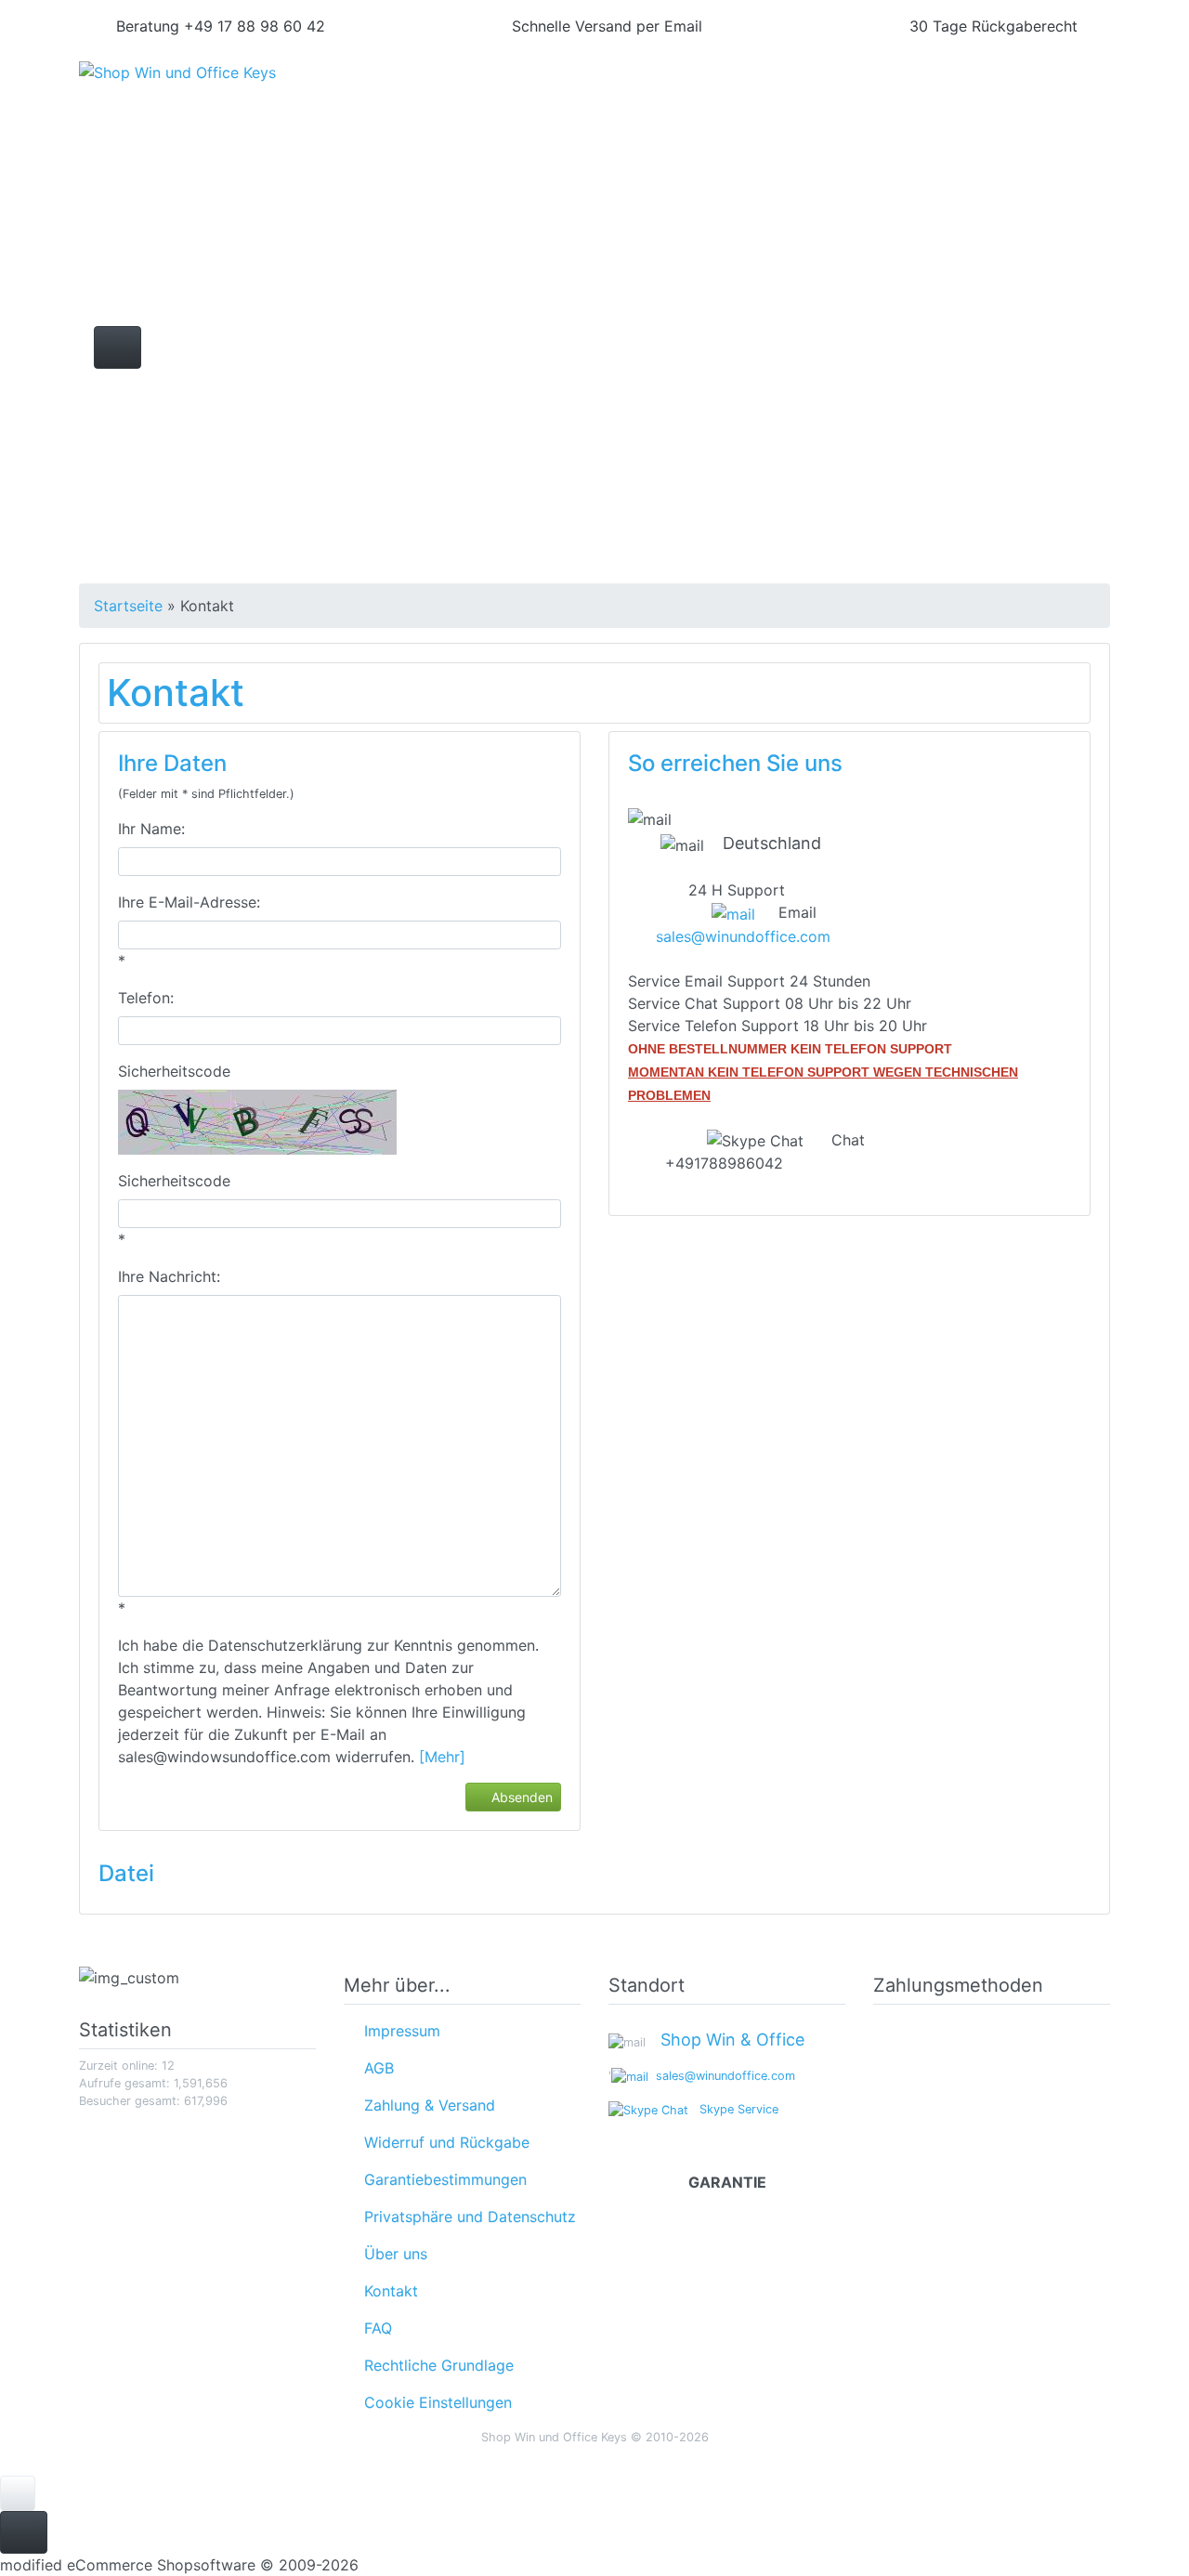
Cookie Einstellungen (433, 2402)
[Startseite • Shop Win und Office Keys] (242, 85)
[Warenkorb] (1029, 93)
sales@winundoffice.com (743, 936)
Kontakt (386, 2291)
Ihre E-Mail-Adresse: (189, 902)
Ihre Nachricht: (169, 1276)
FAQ (373, 2328)
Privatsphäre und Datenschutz (465, 2216)
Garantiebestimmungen (441, 2179)
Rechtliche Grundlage (434, 2365)
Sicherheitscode (174, 1071)
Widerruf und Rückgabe (442, 2142)
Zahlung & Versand (425, 2105)
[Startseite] (869, 93)
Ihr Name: (151, 829)
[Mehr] (442, 1757)
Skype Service (733, 2109)
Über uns (391, 2254)
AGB (374, 2068)
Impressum (398, 2031)
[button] (919, 93)
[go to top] (18, 2491)
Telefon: (146, 998)
